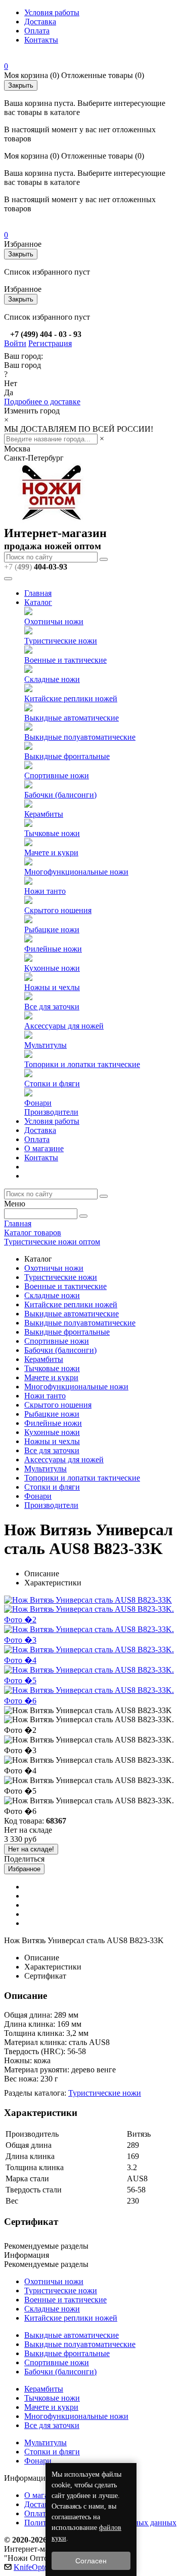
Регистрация (50, 343)
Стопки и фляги (52, 1084)
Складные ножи (52, 679)
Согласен (91, 2561)
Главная (38, 593)
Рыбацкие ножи (52, 930)
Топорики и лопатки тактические (82, 1064)
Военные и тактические (65, 660)
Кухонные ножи (52, 968)
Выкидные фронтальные (67, 756)
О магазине (44, 1148)
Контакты (41, 40)
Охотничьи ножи (54, 621)
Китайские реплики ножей (71, 698)
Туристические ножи (61, 641)
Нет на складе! (31, 1849)
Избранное (24, 1869)
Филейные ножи (53, 949)
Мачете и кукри (51, 853)
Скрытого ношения (58, 910)
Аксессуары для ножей (64, 1026)
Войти (15, 343)
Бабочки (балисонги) (60, 795)
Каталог (38, 602)
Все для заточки (52, 1007)
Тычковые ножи (52, 833)
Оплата (37, 31)
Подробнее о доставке (42, 402)
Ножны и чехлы (52, 987)
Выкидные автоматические (72, 718)
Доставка (40, 22)
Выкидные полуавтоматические (80, 737)
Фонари (38, 1103)
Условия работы (52, 12)
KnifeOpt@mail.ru (44, 2567)
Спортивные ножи (57, 775)
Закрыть (21, 85)
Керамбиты (44, 814)
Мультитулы (45, 1045)
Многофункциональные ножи (76, 872)
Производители (51, 1112)
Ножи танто (45, 891)
